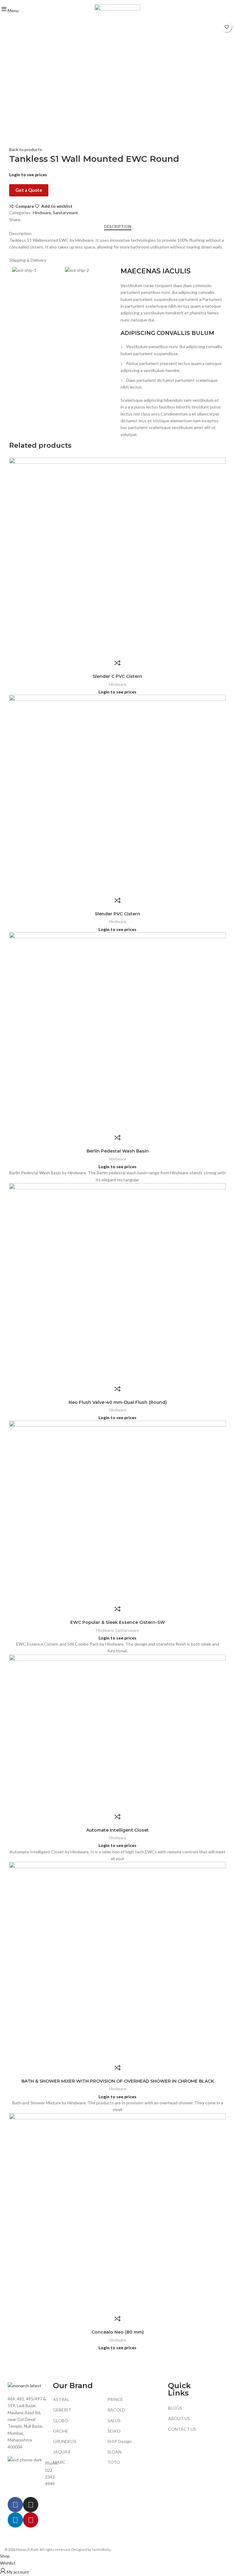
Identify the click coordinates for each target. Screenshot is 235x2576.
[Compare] (117, 663)
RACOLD (116, 2410)
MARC (59, 2462)
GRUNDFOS (65, 2441)
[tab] (118, 227)
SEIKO (114, 2431)
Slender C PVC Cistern (117, 676)
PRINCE (115, 2399)
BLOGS (175, 2408)
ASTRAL (61, 2399)
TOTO (114, 2462)
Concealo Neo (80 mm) (118, 2332)
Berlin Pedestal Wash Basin (118, 1151)
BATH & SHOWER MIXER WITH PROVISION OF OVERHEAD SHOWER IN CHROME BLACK (118, 2081)
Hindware (42, 213)
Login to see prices (28, 175)
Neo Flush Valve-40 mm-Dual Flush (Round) (118, 1402)
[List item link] (27, 2474)
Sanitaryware (65, 213)
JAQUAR (62, 2452)
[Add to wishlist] (227, 27)
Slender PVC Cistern (117, 914)
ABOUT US (179, 2418)
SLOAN (114, 2452)
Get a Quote (29, 190)
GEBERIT (62, 2410)
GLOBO (61, 2420)
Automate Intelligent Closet (117, 1830)
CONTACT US (182, 2429)
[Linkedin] (15, 2520)
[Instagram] (31, 2505)
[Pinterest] (31, 2520)
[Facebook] (15, 2505)
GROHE (61, 2431)
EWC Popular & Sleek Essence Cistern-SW (118, 1622)
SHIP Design (119, 2441)
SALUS (114, 2420)
